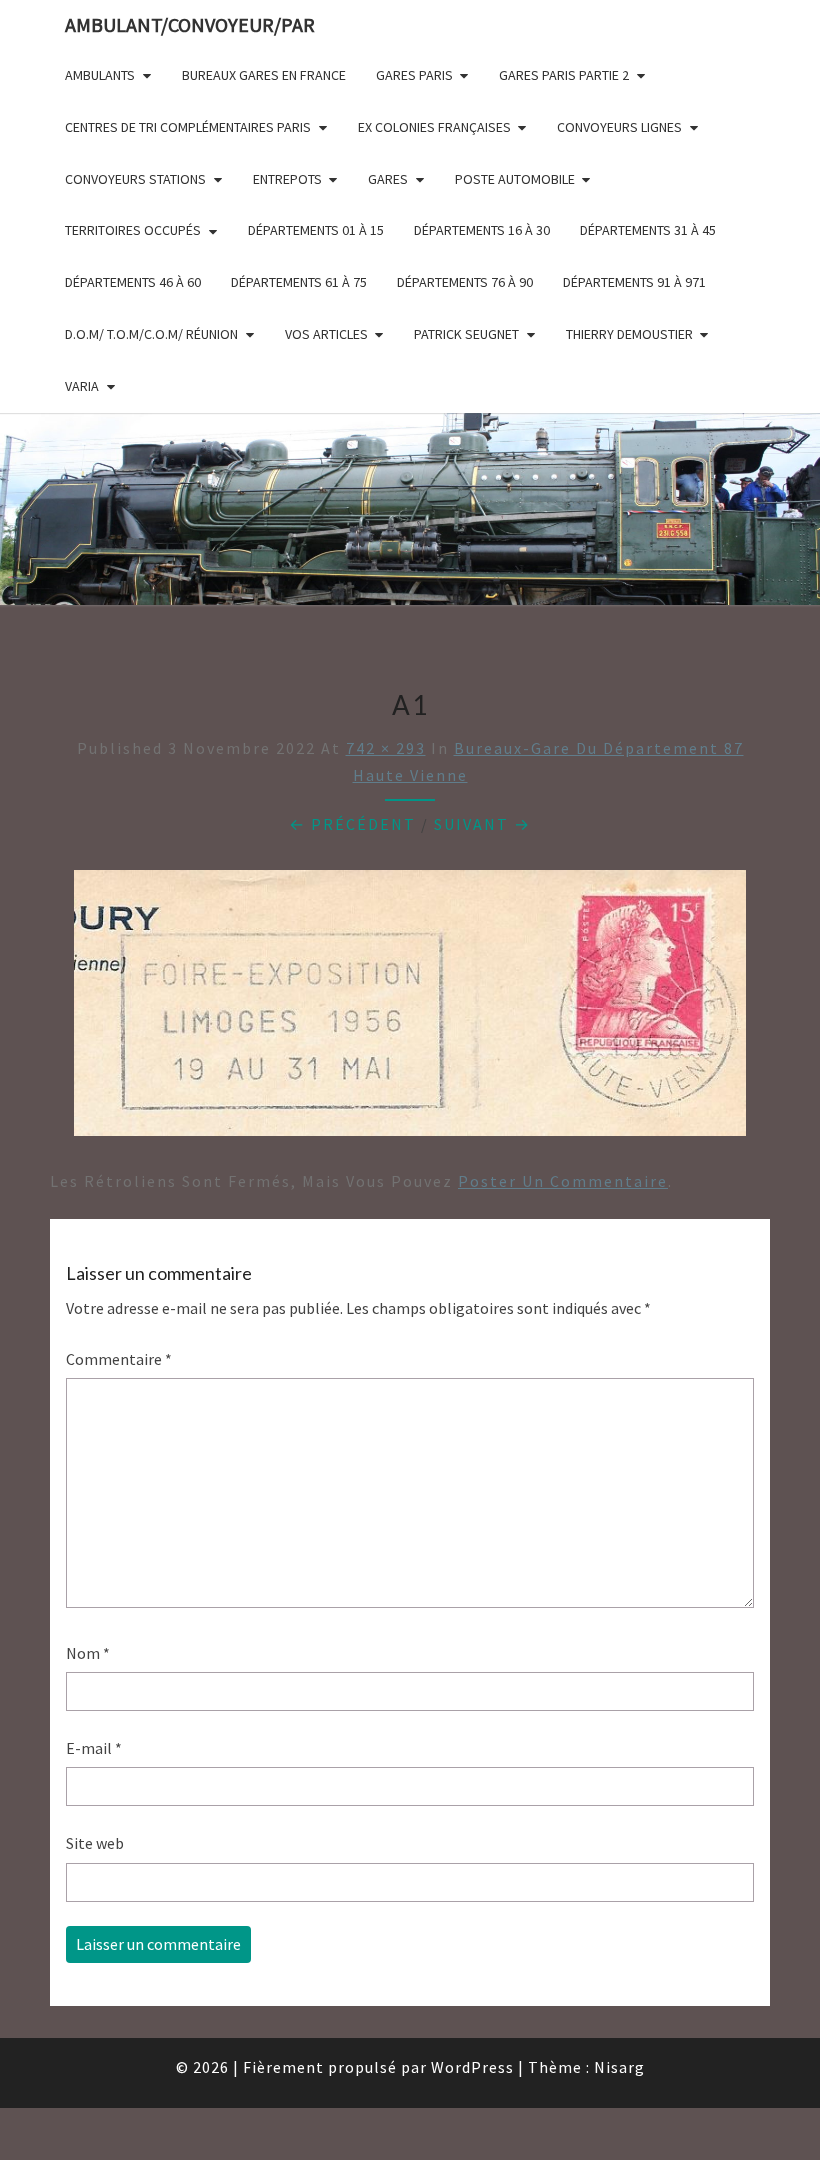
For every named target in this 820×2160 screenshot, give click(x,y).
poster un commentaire (563, 1181)
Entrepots (287, 179)
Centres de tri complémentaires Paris (188, 127)
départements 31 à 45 (648, 230)
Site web (95, 1843)
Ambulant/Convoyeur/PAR (190, 24)
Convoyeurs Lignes (619, 127)
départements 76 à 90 (465, 282)
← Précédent (352, 824)
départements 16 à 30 (482, 230)
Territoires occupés (133, 230)
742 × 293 (386, 748)
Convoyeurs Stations (135, 179)
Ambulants (100, 75)
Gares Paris (414, 75)
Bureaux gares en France (264, 75)
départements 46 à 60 (133, 282)
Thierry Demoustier (629, 334)
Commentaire (119, 1359)
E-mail (94, 1748)
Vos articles (326, 334)
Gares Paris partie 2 (564, 75)
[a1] (410, 1009)
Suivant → (482, 824)
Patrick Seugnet (466, 334)
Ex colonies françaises (434, 127)
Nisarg (619, 2067)
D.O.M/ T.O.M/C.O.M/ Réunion (151, 334)
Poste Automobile (515, 179)
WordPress (472, 2067)
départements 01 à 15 (316, 230)
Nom (88, 1653)
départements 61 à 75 (299, 282)
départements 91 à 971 (634, 282)
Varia (82, 386)
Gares (388, 179)
